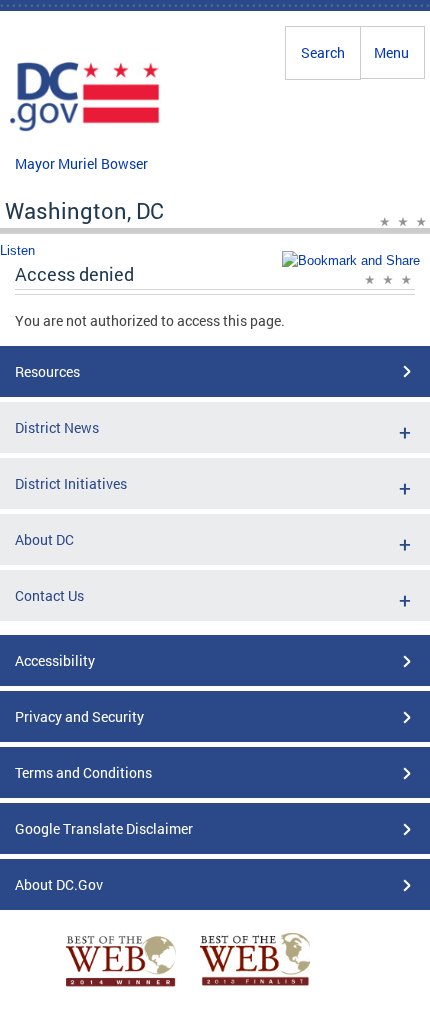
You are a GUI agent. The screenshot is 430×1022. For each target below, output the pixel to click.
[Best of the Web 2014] (121, 986)
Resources (47, 371)
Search (323, 52)
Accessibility (55, 660)
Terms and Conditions (83, 772)
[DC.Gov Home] (85, 128)
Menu (391, 52)
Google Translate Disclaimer (104, 828)
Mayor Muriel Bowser (81, 163)
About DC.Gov (59, 884)
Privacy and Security (79, 716)
